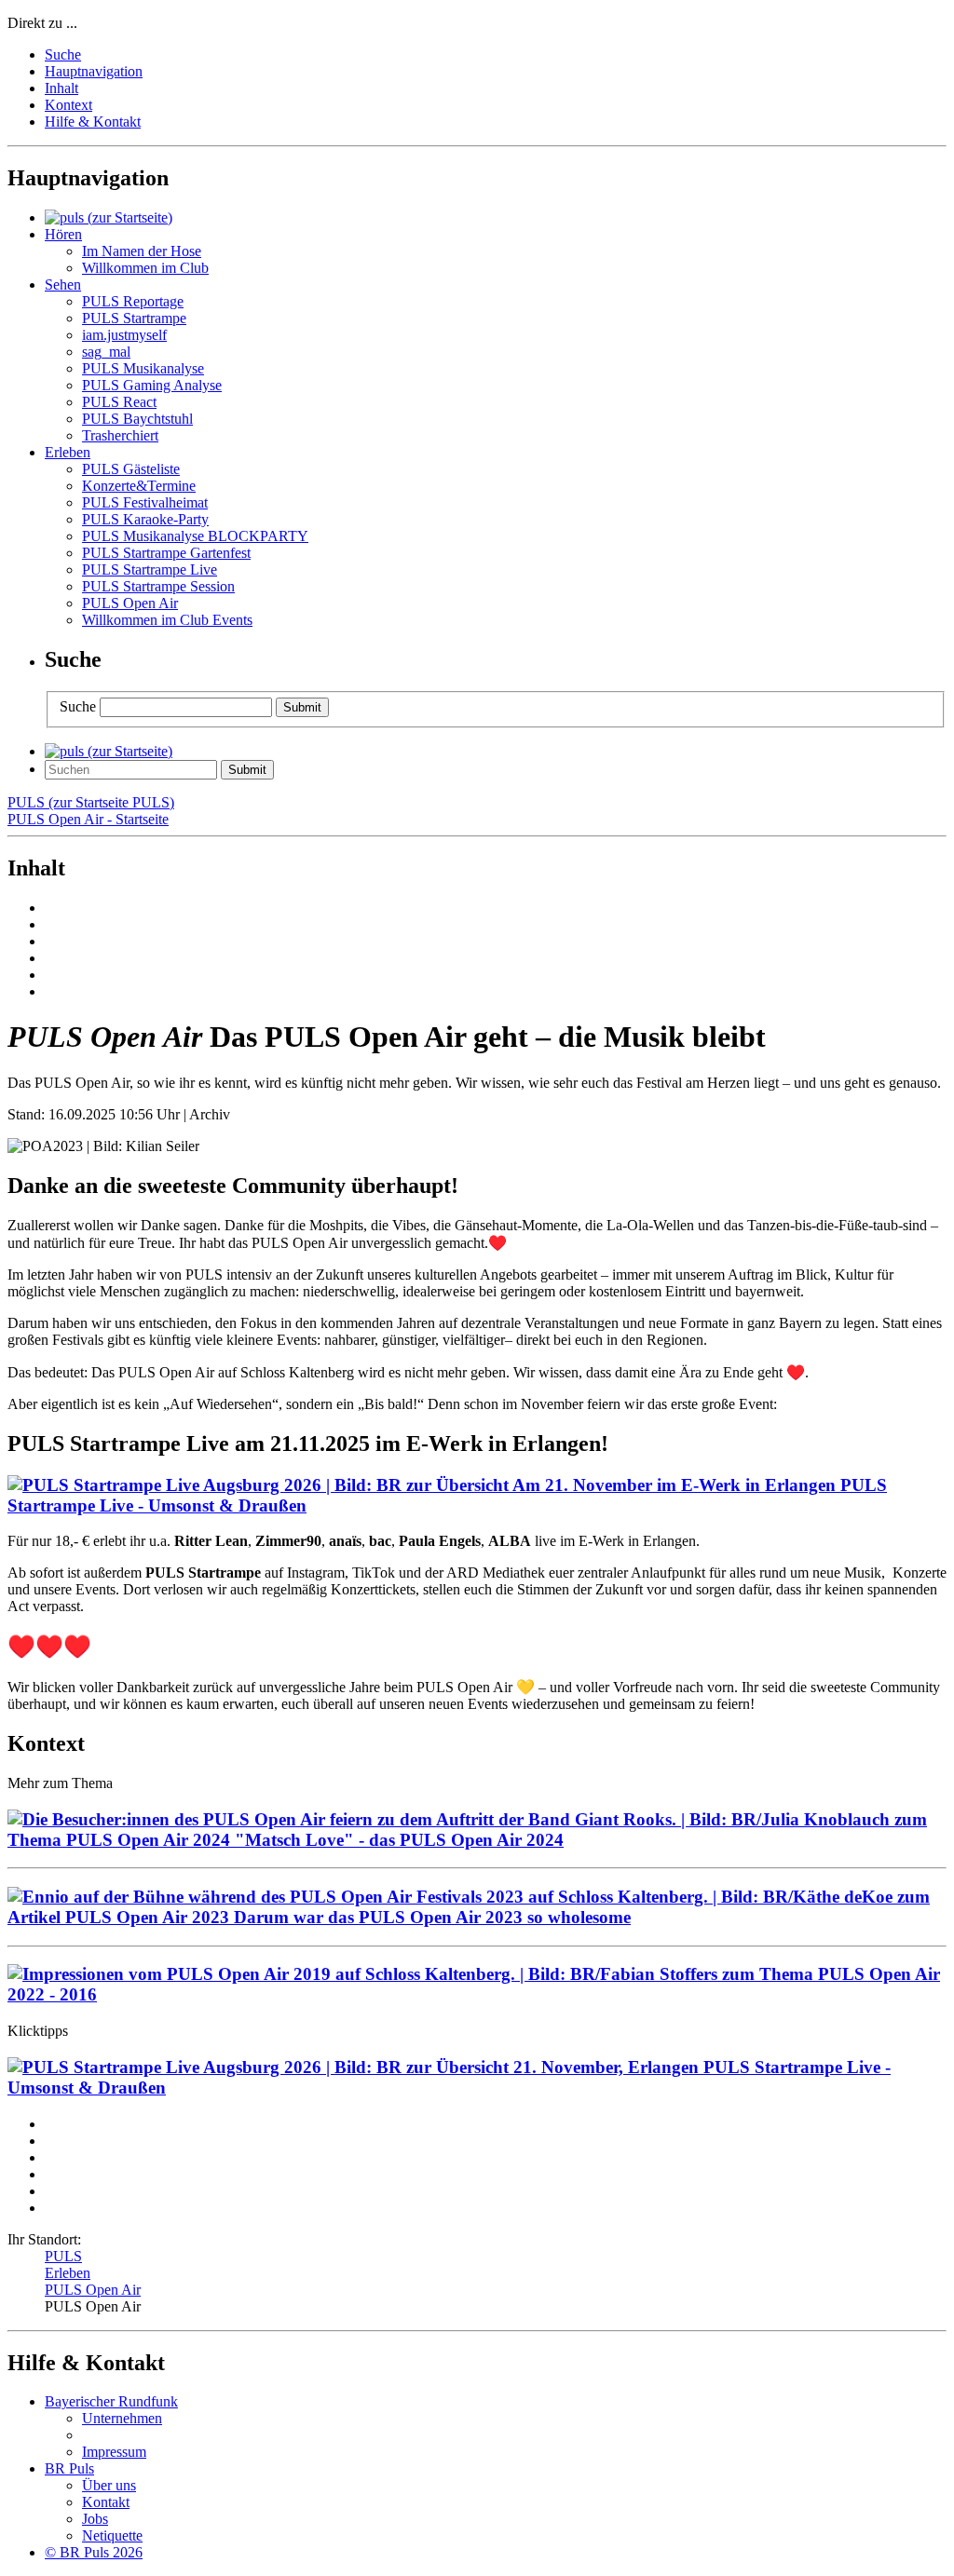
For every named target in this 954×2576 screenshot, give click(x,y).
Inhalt (61, 88)
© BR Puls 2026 (94, 2552)
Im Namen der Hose (142, 251)
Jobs (95, 2519)
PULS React (119, 402)
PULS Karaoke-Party (145, 519)
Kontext (68, 105)
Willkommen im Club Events (167, 620)
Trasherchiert (120, 435)
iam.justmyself (124, 335)
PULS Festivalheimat (145, 502)
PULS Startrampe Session (158, 586)
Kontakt (106, 2502)
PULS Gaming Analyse (152, 385)
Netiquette (112, 2535)
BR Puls (69, 2468)
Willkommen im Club (145, 268)
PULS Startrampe (134, 318)
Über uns (109, 2485)
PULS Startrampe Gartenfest (166, 553)
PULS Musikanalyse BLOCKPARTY (195, 536)
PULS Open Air (130, 603)
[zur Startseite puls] (109, 217)
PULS (63, 2256)
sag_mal (106, 352)
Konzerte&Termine (139, 486)
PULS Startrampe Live (150, 569)
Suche (63, 54)
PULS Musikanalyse (143, 368)
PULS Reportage (133, 301)
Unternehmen (122, 2418)
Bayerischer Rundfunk (111, 2401)
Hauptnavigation (94, 71)
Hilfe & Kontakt (93, 122)
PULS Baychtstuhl (137, 419)
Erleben (68, 2273)
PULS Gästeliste (131, 469)
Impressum (114, 2452)
